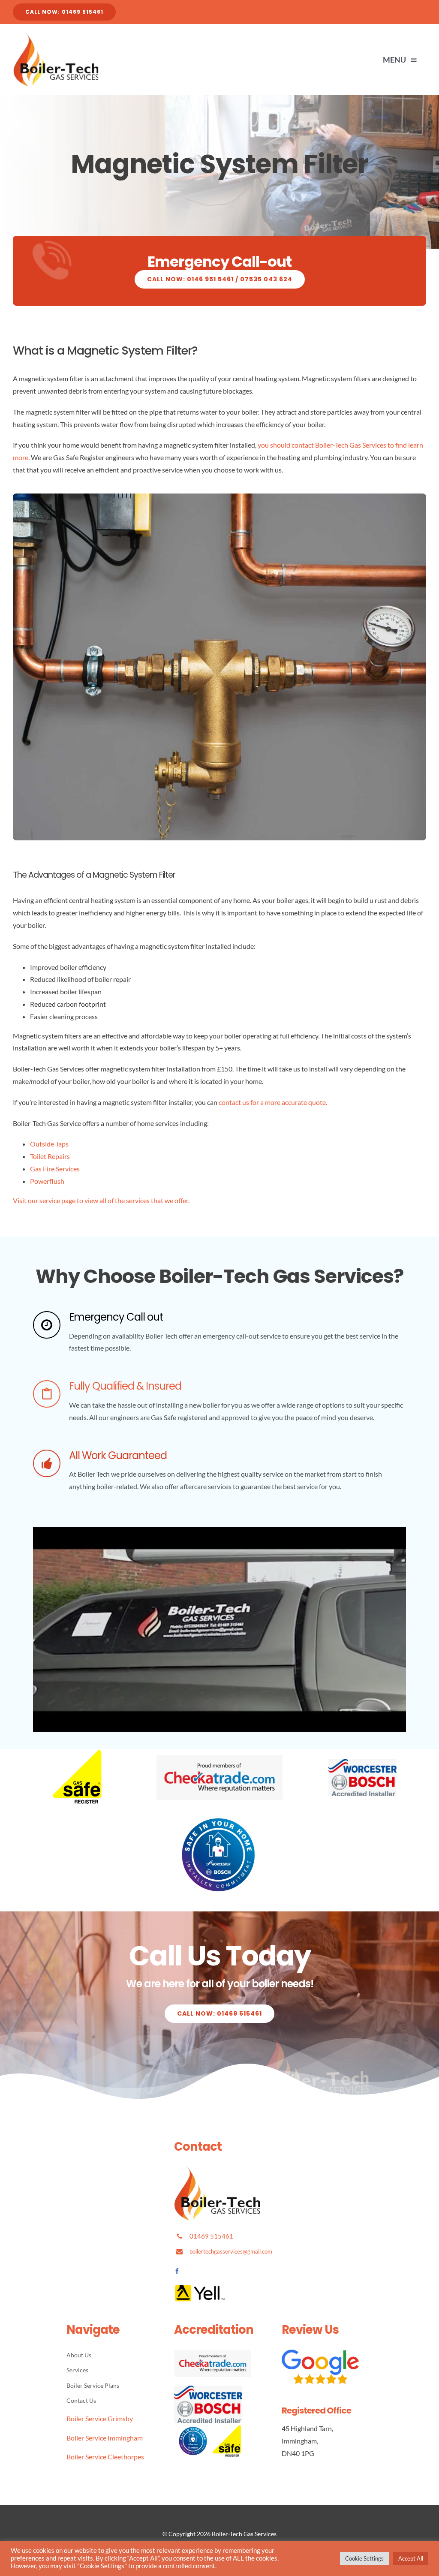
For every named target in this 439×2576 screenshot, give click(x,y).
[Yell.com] (200, 2288)
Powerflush (47, 1181)
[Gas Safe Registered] (76, 1753)
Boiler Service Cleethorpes (105, 2457)
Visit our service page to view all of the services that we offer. (101, 1200)
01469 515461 (211, 2236)
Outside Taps (49, 1144)
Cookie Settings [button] (364, 2558)
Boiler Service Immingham (105, 2438)
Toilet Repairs (50, 1156)
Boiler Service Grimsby (100, 2418)
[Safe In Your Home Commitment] (219, 1818)
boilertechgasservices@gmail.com (231, 2251)
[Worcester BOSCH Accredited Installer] (363, 1762)
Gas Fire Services (55, 1169)
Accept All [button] (411, 2558)
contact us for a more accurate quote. (273, 1102)
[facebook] (177, 2271)
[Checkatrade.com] (219, 1758)
